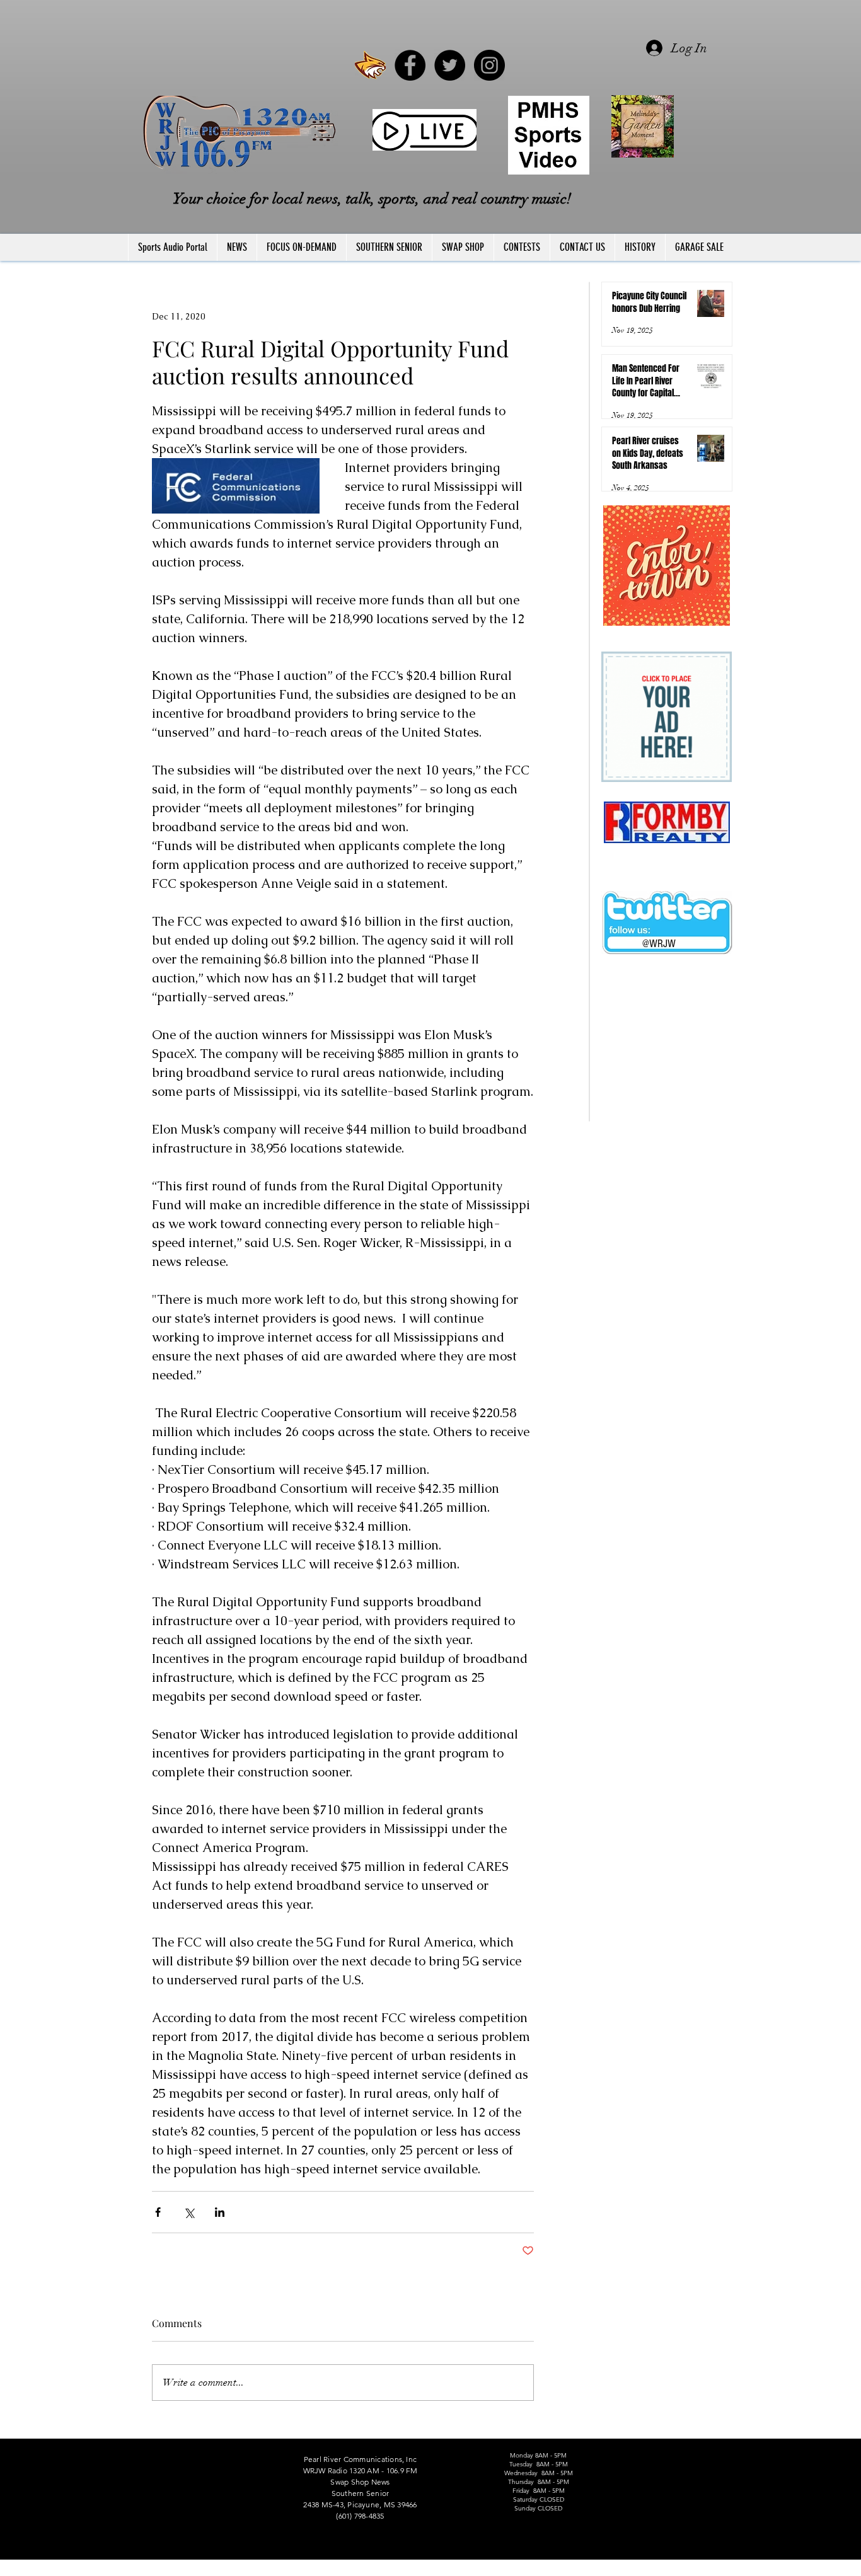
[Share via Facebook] (158, 2212)
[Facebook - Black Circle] (410, 65)
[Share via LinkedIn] (220, 2212)
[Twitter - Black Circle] (450, 65)
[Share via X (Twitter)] (189, 2212)
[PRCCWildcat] (370, 65)
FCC (129, 2570)
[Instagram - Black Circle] (489, 65)
